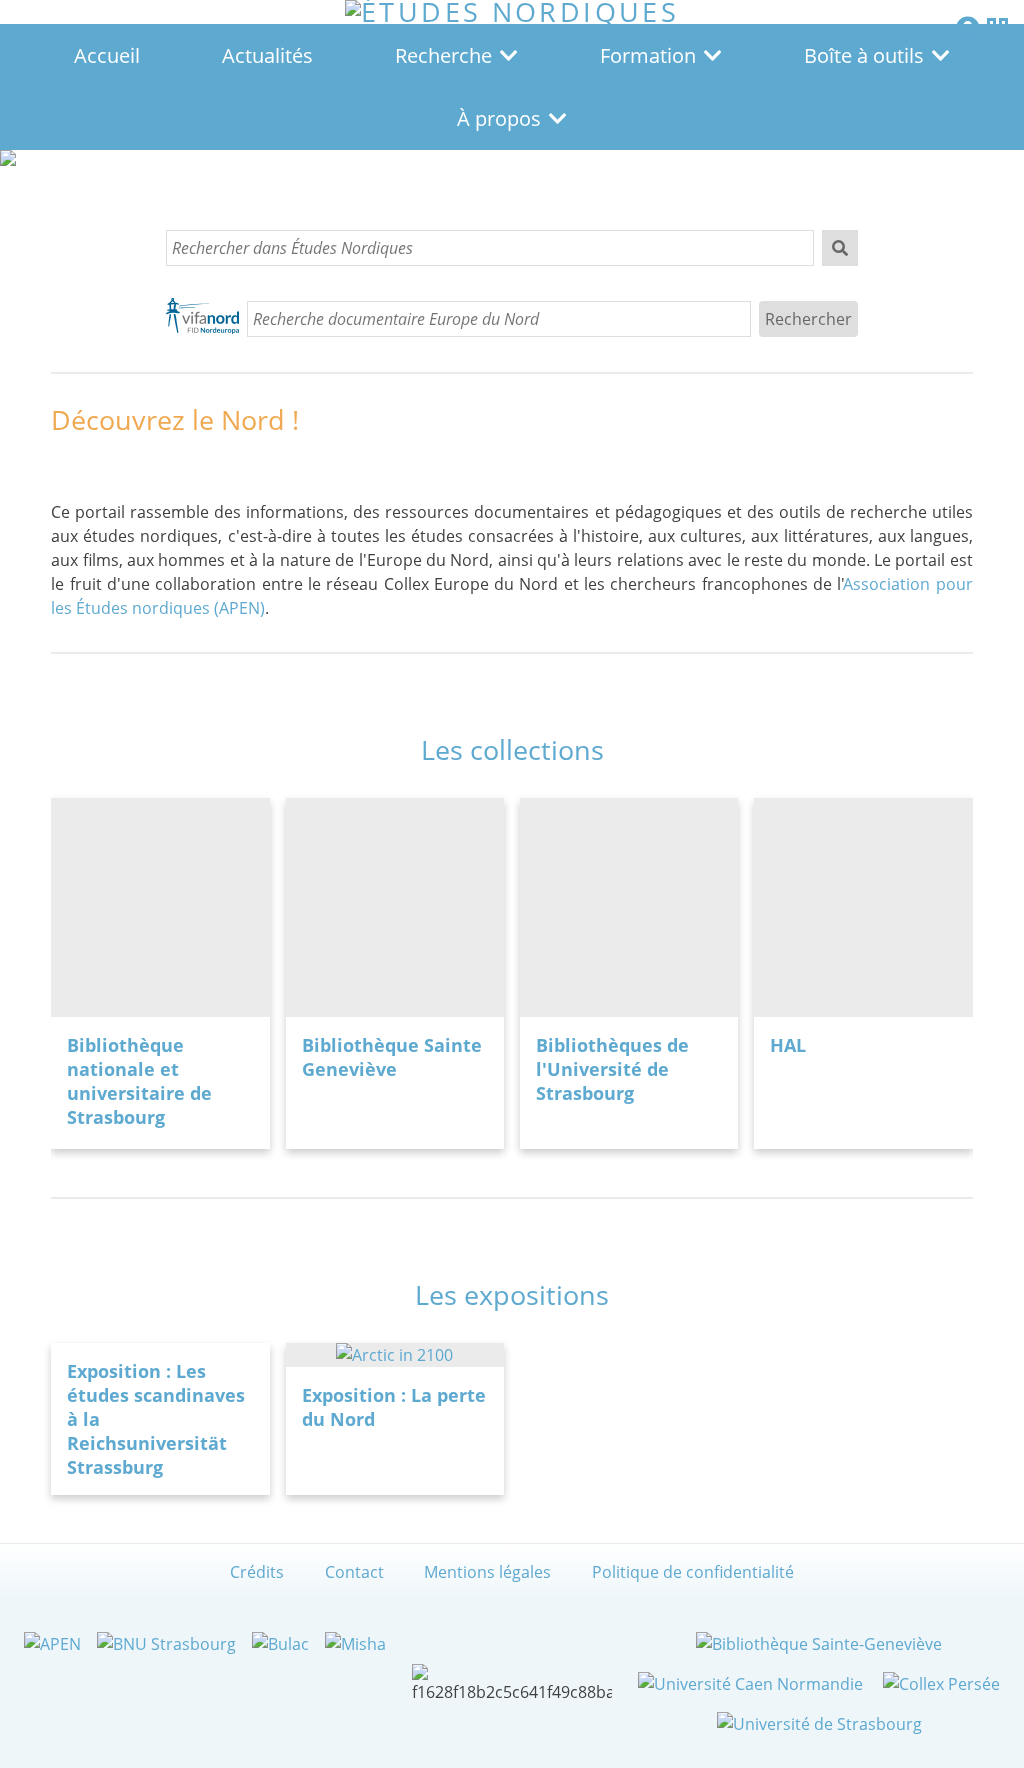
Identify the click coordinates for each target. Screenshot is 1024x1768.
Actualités (267, 55)
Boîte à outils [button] (864, 55)
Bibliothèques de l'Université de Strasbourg (612, 1069)
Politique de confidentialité (693, 1572)
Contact (354, 1572)
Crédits (257, 1572)
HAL (788, 1045)
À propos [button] (499, 118)
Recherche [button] (443, 55)
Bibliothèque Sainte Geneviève (392, 1057)
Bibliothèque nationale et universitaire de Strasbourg (139, 1081)
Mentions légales (487, 1572)
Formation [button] (648, 55)
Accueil (107, 55)
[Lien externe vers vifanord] (202, 319)
